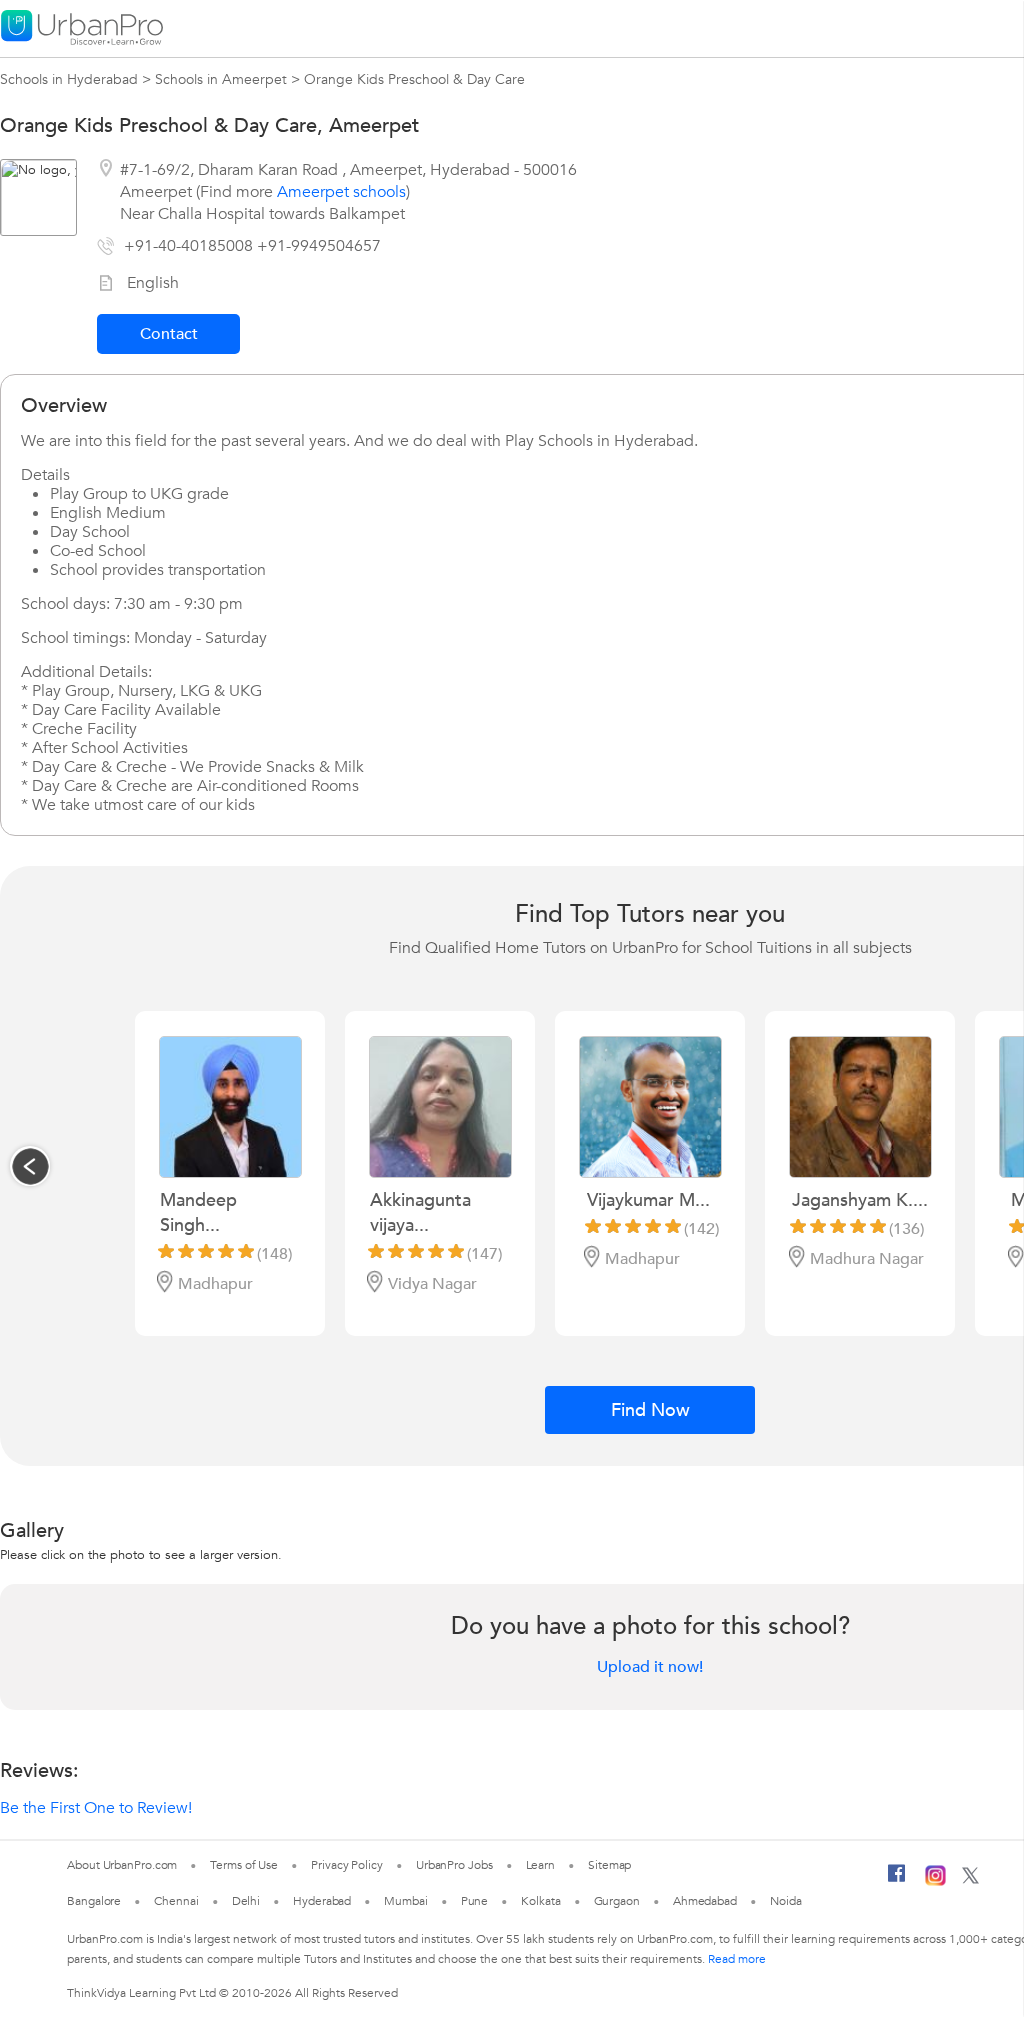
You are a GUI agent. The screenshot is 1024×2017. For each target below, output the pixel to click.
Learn (541, 1865)
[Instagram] (935, 1882)
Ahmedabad (705, 1901)
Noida (786, 1901)
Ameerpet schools (341, 192)
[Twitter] (970, 1880)
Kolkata (540, 1901)
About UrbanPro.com (122, 1865)
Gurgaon (617, 1901)
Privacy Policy (347, 1865)
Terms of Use (244, 1865)
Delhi (246, 1901)
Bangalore (94, 1901)
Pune (475, 1901)
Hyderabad (322, 1901)
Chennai (176, 1901)
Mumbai (405, 1901)
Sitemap (609, 1865)
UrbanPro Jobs (454, 1865)
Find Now (650, 1410)
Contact (169, 334)
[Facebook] (897, 1881)
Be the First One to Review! (96, 1808)
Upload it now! (650, 1667)
